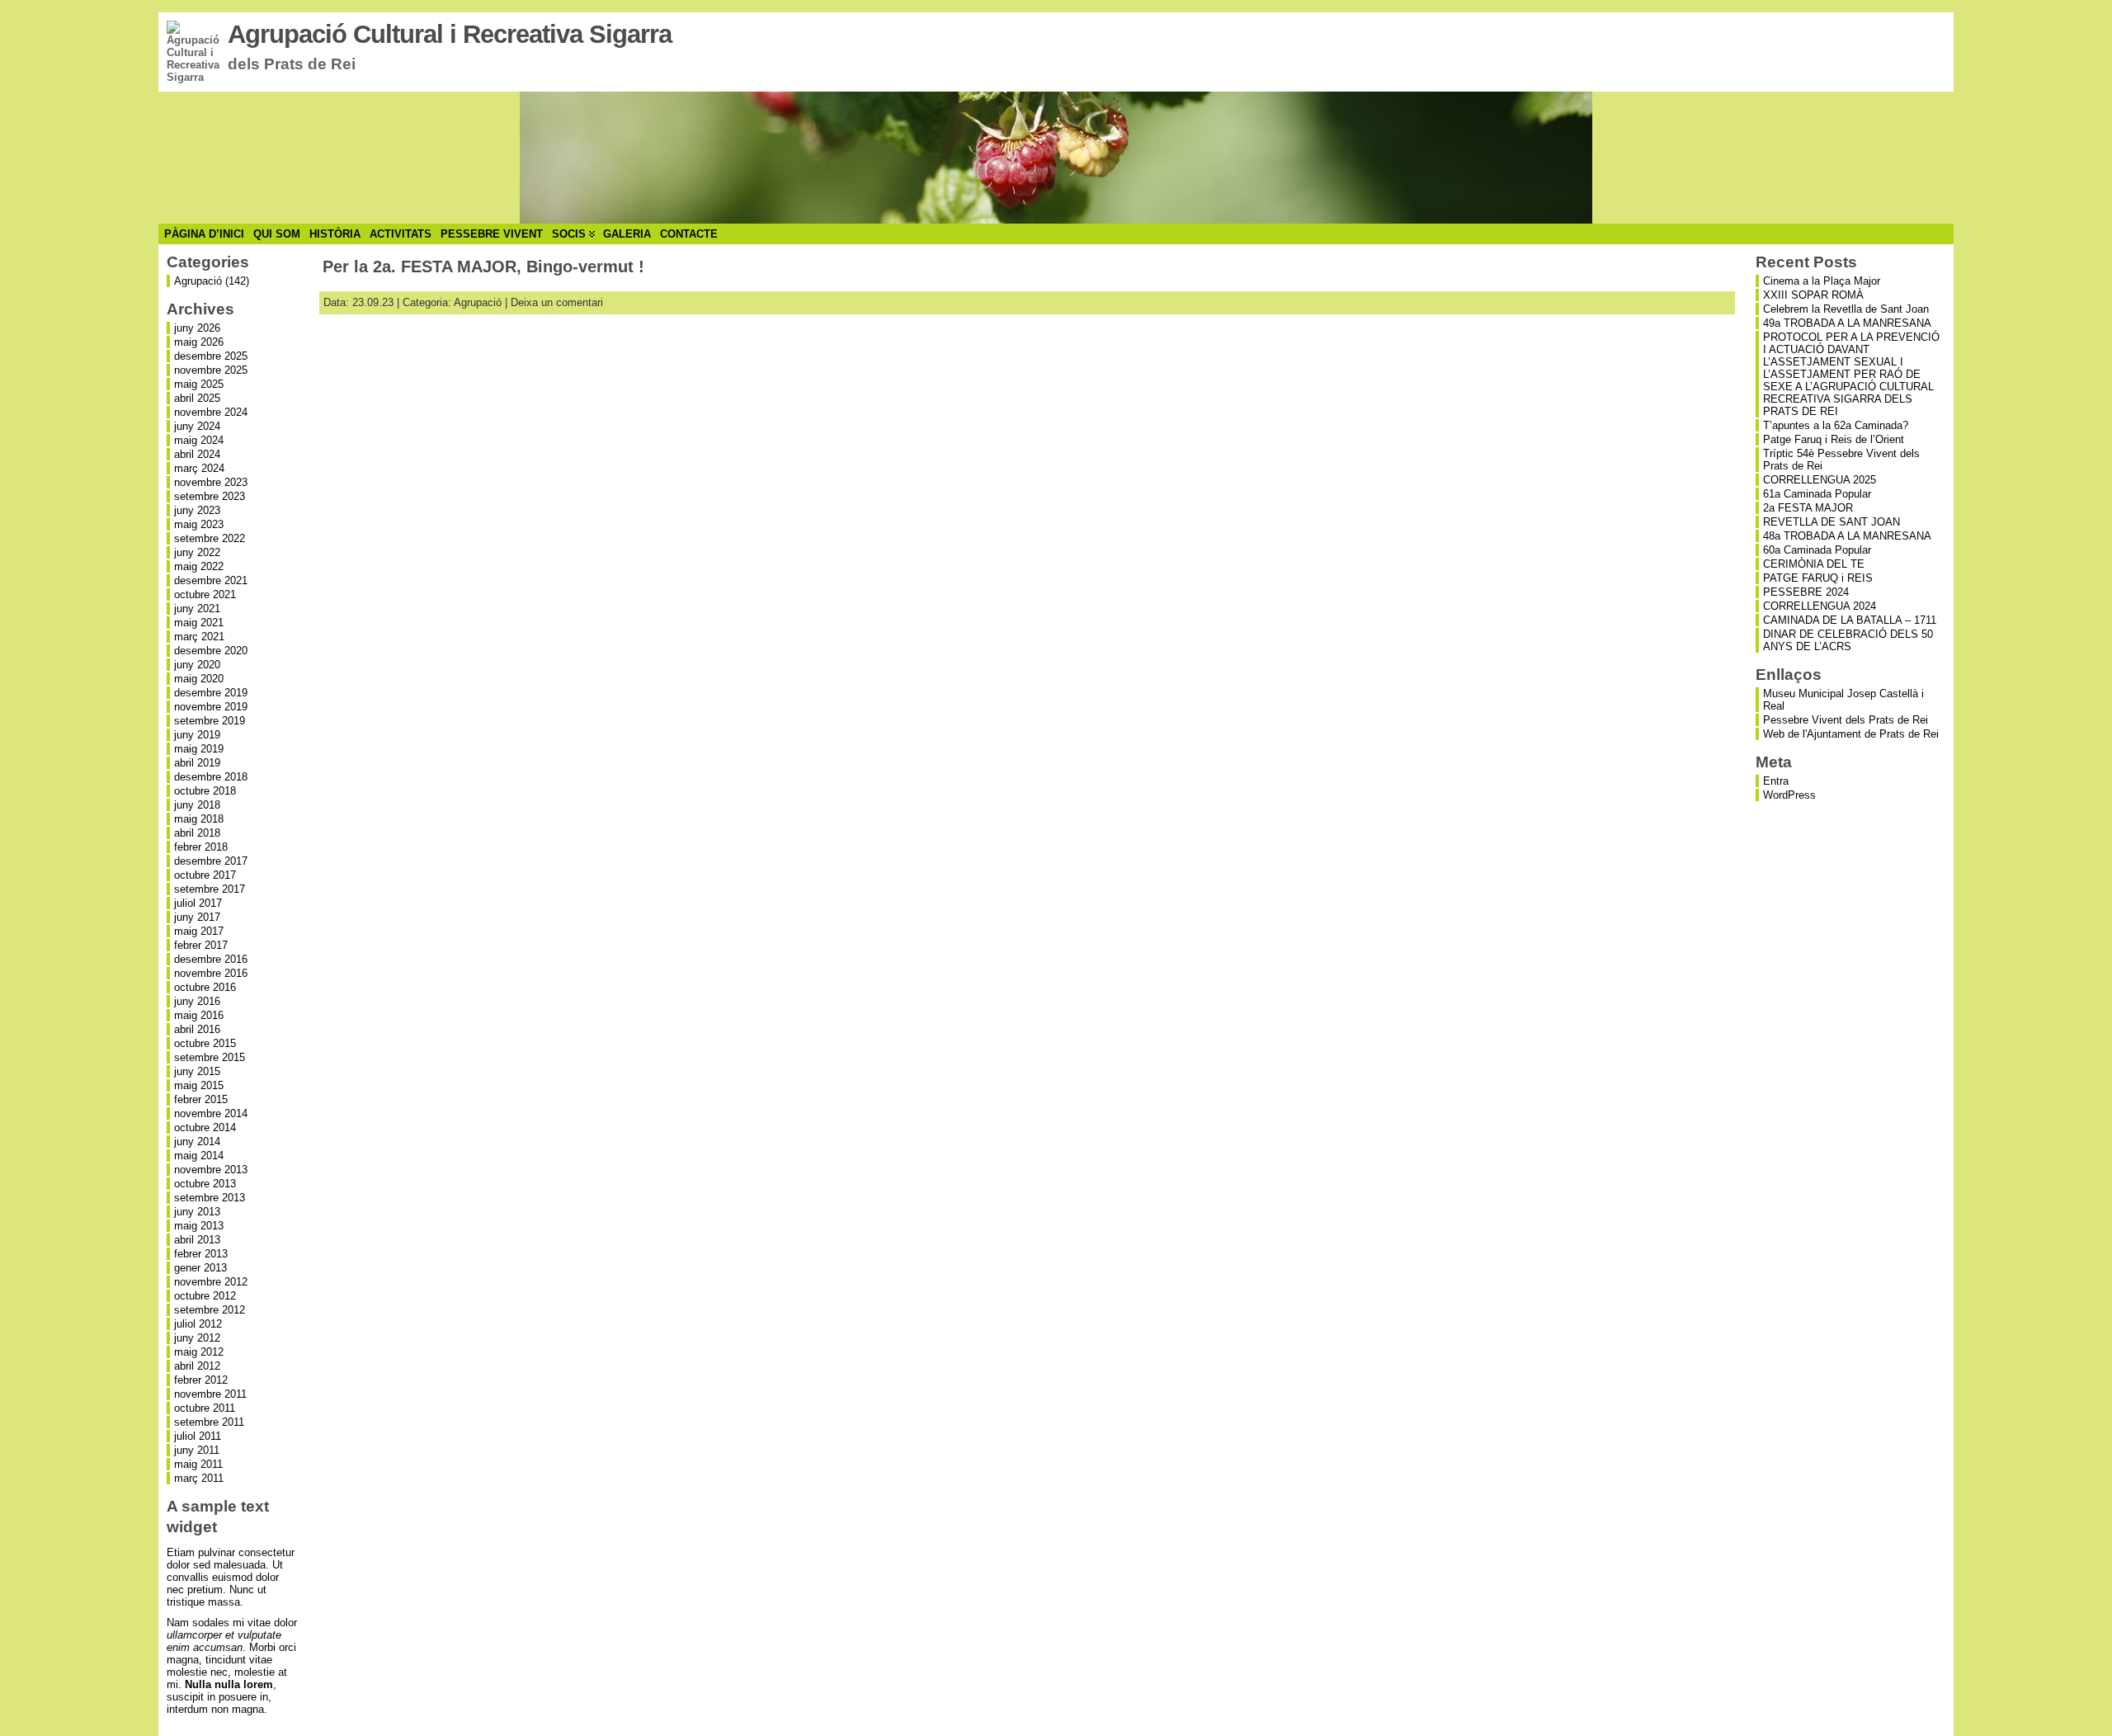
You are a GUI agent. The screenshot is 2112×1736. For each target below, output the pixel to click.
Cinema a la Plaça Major (1822, 281)
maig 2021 (199, 623)
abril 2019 (197, 763)
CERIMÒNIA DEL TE (1814, 564)
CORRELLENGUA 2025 (1820, 480)
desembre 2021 (211, 580)
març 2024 (199, 468)
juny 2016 (197, 1001)
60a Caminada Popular (1817, 550)
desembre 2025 (211, 356)
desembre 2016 (211, 959)
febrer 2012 (201, 1380)
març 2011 (199, 1478)
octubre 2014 (205, 1127)
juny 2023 (197, 510)
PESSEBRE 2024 (1806, 592)
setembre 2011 (209, 1422)
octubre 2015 (205, 1043)
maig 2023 (199, 524)
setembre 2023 (210, 496)
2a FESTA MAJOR (1808, 508)
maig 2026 (199, 342)
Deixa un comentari (557, 302)
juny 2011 (197, 1450)
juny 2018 (197, 805)
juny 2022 (197, 552)
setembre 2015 (210, 1057)
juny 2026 (197, 328)
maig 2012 (199, 1352)
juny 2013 (197, 1212)
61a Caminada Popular (1817, 494)
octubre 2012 (205, 1296)
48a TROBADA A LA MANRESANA (1847, 536)
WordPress (1789, 795)
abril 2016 (197, 1029)
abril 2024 (197, 454)
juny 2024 (197, 426)
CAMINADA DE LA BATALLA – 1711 (1850, 620)
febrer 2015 (201, 1099)
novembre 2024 (211, 412)
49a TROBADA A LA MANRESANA (1847, 323)
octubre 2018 (205, 791)
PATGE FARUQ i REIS (1818, 578)
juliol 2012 (198, 1324)
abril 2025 (197, 398)
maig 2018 (199, 819)
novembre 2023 (211, 482)
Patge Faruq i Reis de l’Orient (1834, 439)
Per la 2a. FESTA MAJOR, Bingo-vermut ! (483, 267)
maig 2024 (199, 440)
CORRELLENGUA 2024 (1820, 606)
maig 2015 (199, 1085)
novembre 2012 (211, 1282)
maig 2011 (198, 1464)
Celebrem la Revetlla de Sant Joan (1846, 309)
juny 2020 (197, 665)
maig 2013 (199, 1226)
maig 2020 (199, 679)
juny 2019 (197, 735)
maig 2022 (199, 566)
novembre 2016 (211, 973)
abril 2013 (197, 1240)
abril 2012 (197, 1366)
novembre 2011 (210, 1394)
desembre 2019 (211, 693)
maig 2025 (199, 384)
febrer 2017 (201, 945)
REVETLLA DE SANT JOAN (1831, 522)
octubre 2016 (205, 987)
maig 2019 (199, 749)
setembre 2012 (210, 1310)
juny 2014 (197, 1142)
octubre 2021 (205, 594)
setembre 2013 (210, 1198)
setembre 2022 (210, 538)
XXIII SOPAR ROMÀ (1813, 295)
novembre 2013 (211, 1170)
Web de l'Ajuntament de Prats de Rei (1851, 734)
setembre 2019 (210, 721)
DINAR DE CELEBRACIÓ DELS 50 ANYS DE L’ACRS (1848, 640)
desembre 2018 (211, 777)
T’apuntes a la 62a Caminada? (1836, 425)
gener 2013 (200, 1268)
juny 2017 (197, 917)
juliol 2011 (198, 1436)
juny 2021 (197, 609)
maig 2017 (199, 931)
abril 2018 (197, 833)
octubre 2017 (205, 875)
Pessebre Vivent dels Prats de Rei (1846, 720)
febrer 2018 (201, 847)
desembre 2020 (211, 651)
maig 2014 (199, 1156)
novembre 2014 (211, 1113)
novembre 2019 (211, 707)
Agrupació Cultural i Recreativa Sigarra (450, 34)
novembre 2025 (211, 370)
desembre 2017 (211, 861)
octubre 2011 (205, 1408)
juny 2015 (197, 1071)
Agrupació (198, 281)
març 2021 (199, 637)
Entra (1776, 781)
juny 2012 (197, 1338)
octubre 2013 (205, 1184)
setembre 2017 (210, 889)
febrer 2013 (201, 1254)
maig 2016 (199, 1015)
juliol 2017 (198, 903)
